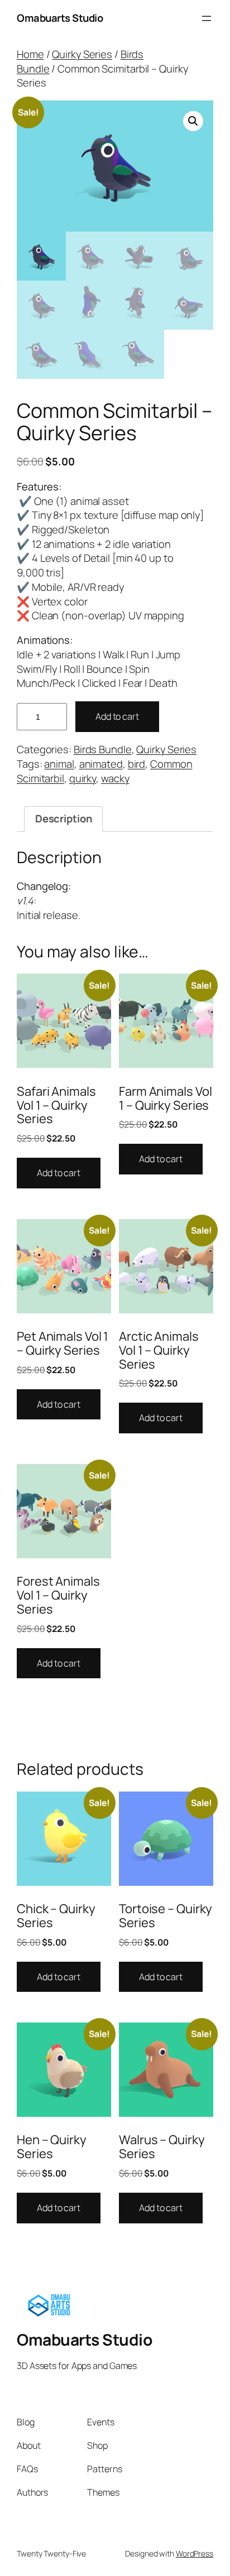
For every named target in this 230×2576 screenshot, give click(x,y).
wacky (115, 778)
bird (137, 764)
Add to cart (117, 716)
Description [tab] (64, 818)
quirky (83, 778)
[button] (193, 121)
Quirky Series (82, 54)
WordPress (195, 2553)
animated (101, 764)
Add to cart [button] (59, 1173)
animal (59, 764)
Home (30, 54)
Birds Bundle (103, 749)
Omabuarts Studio (60, 18)
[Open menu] (207, 18)
